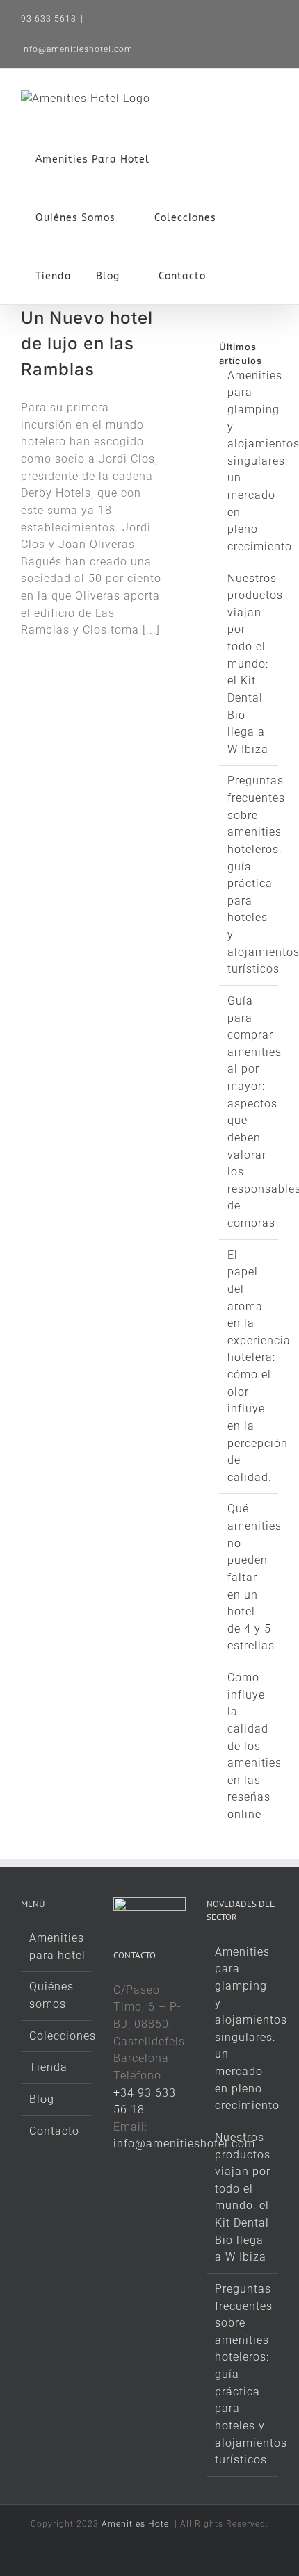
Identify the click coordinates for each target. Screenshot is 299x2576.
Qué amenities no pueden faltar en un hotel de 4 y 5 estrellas (254, 1577)
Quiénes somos (51, 1995)
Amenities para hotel (57, 1947)
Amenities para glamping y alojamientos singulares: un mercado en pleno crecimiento (243, 2029)
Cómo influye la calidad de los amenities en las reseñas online (254, 1746)
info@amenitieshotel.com (77, 49)
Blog (42, 2099)
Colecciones (57, 2036)
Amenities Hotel (137, 2524)
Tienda (48, 2067)
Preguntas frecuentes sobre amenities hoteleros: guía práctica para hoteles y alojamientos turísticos (243, 2374)
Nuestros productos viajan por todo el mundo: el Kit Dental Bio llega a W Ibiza (255, 664)
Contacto (54, 2131)
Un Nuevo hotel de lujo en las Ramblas (87, 344)
